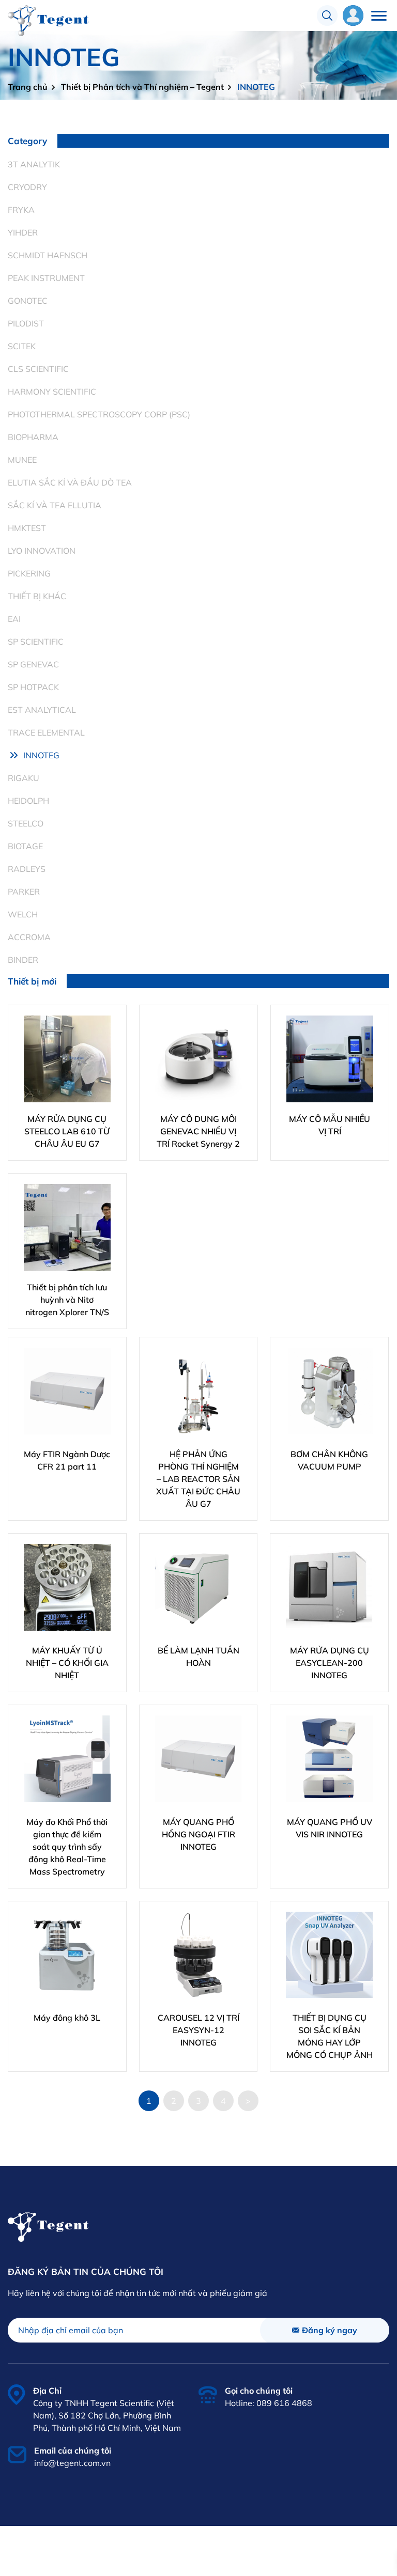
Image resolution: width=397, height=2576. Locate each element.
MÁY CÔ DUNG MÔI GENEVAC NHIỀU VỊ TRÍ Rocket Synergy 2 (198, 1131)
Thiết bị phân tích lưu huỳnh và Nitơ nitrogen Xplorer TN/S (67, 1300)
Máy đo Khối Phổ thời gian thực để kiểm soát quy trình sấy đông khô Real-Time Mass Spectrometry (67, 1847)
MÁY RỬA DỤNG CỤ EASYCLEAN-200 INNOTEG (330, 1663)
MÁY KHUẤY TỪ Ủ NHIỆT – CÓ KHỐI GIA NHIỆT (67, 1663)
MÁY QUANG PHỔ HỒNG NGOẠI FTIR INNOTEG (198, 1834)
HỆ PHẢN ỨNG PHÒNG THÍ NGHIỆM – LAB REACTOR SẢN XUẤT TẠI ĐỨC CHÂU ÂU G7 (198, 1479)
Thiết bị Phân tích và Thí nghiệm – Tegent (142, 87)
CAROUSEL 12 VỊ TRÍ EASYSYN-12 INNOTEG (198, 2030)
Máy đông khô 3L (67, 2018)
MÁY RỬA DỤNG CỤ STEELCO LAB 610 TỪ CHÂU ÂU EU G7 (67, 1131)
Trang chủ (28, 87)
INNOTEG (256, 87)
